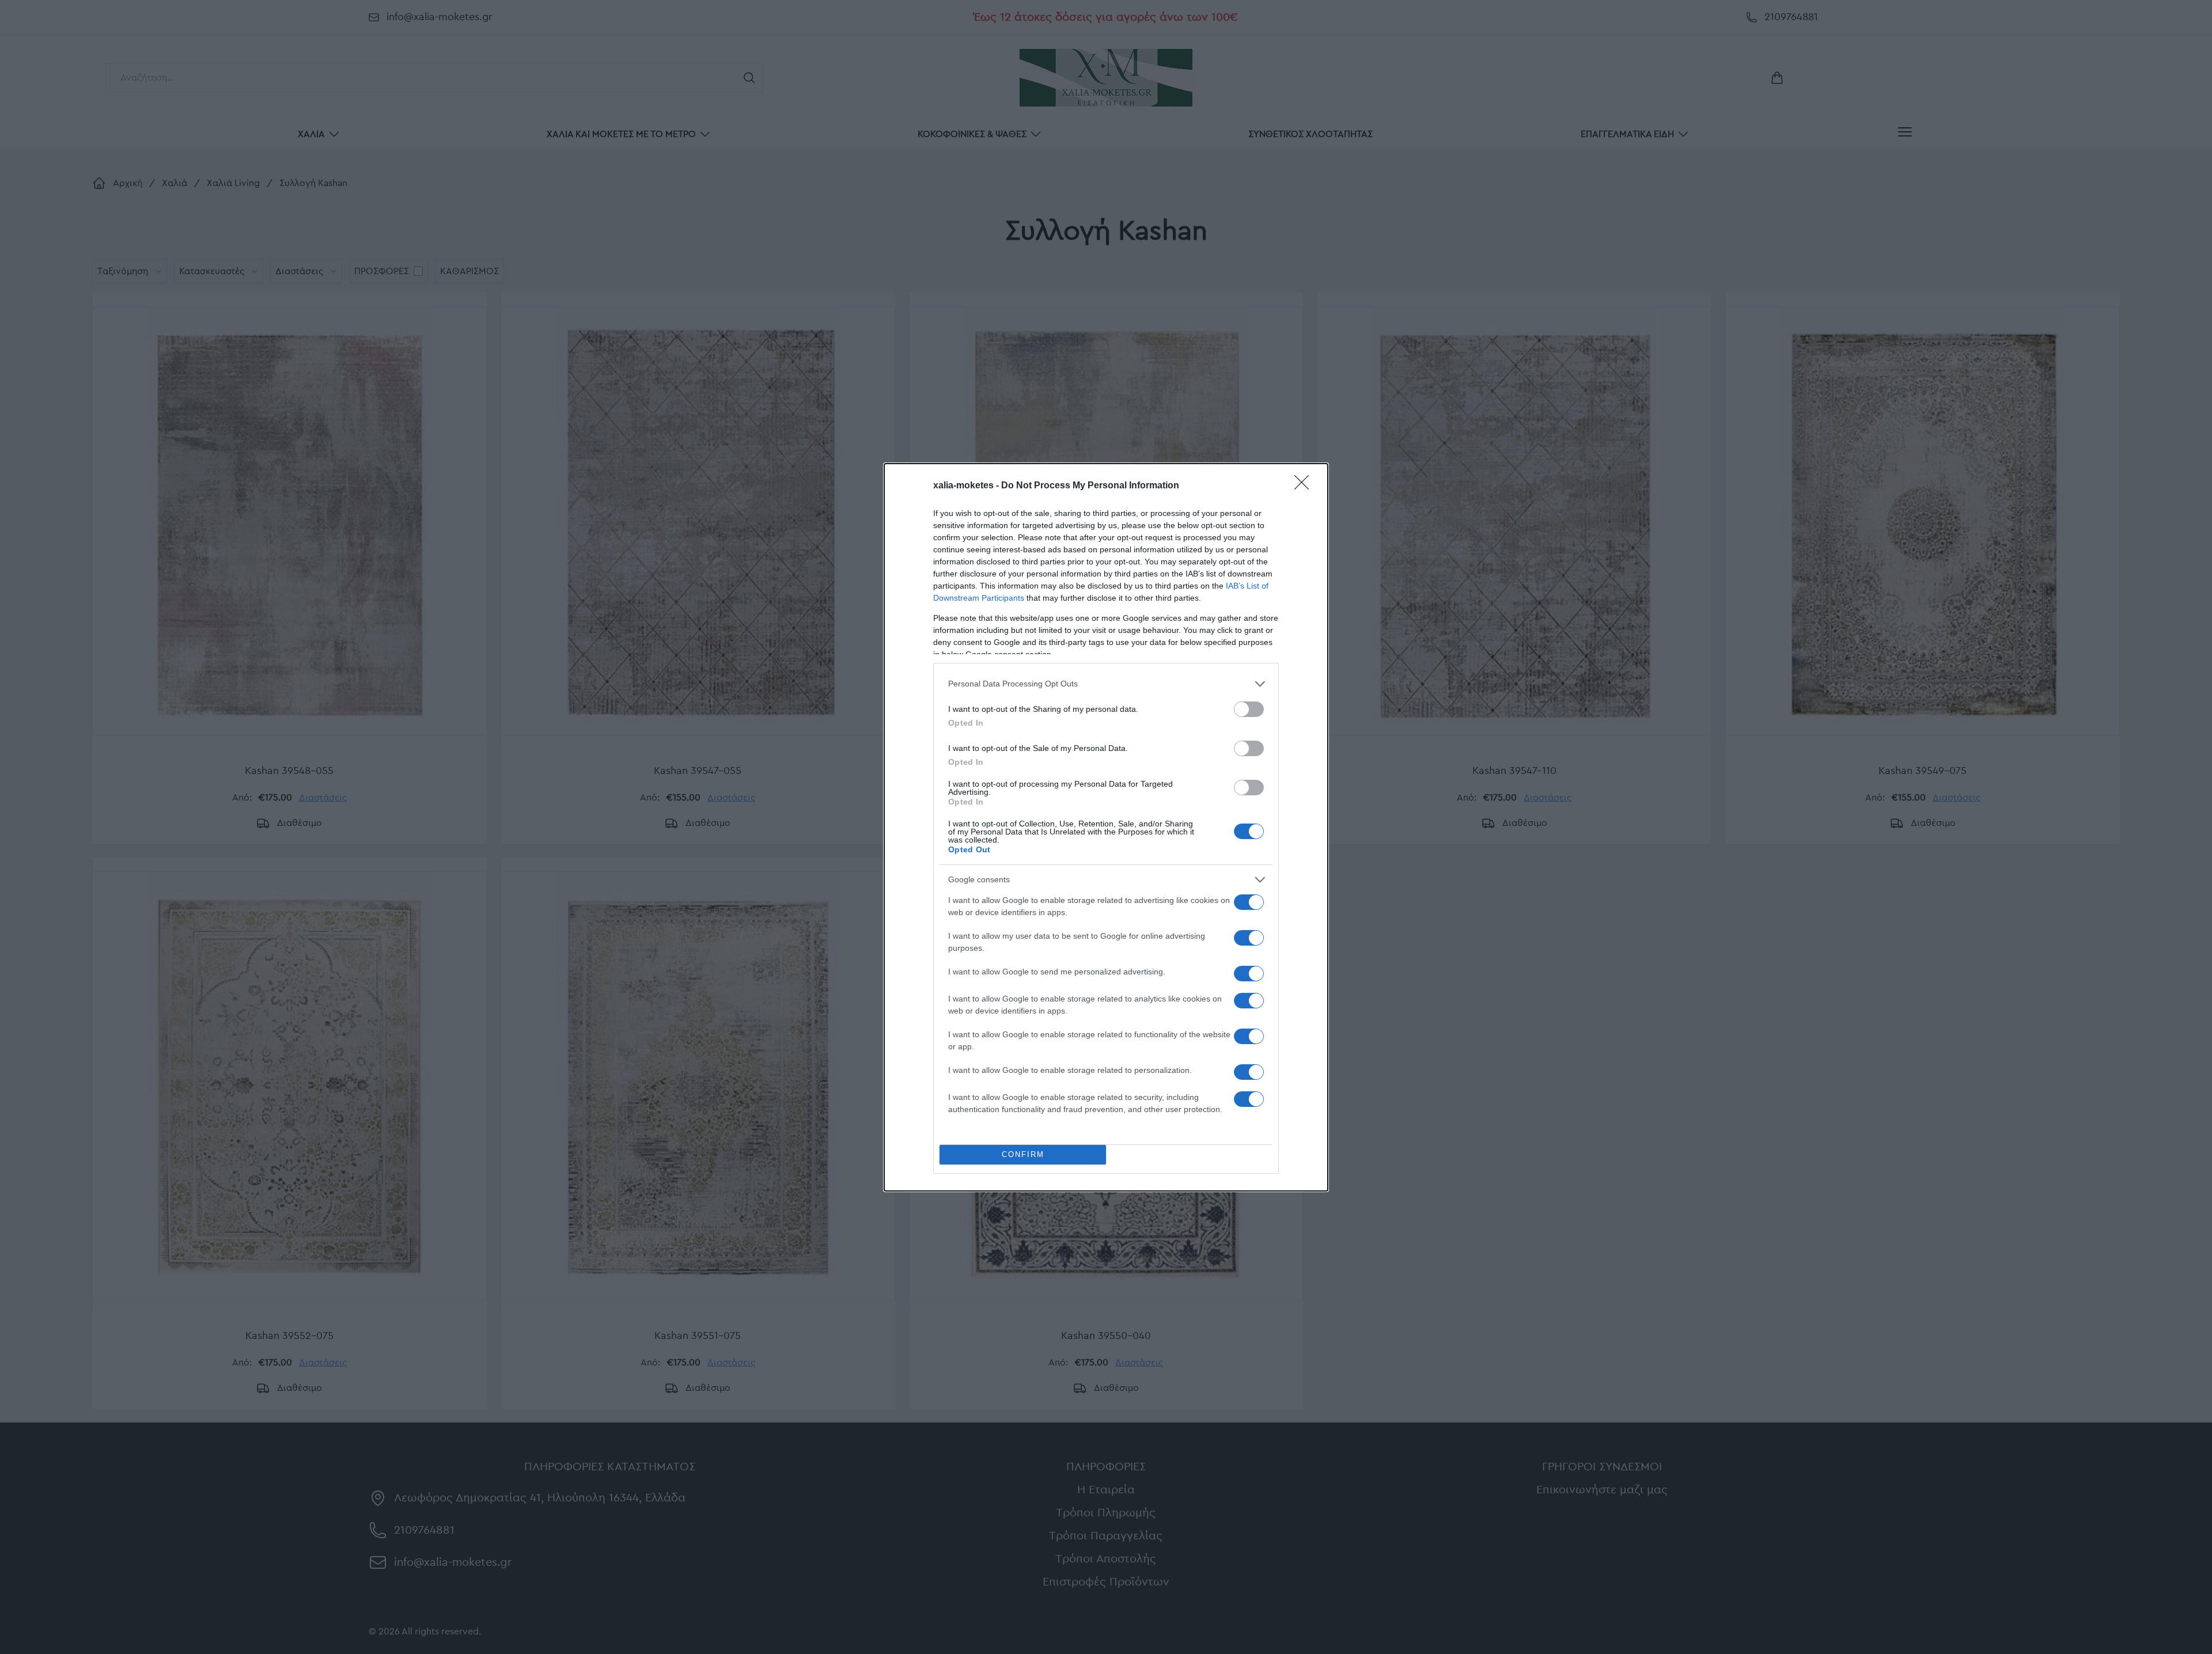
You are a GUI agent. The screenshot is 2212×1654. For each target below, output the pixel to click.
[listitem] (1106, 684)
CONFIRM (1023, 1154)
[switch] (1249, 709)
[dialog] (1106, 827)
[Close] (1305, 486)
